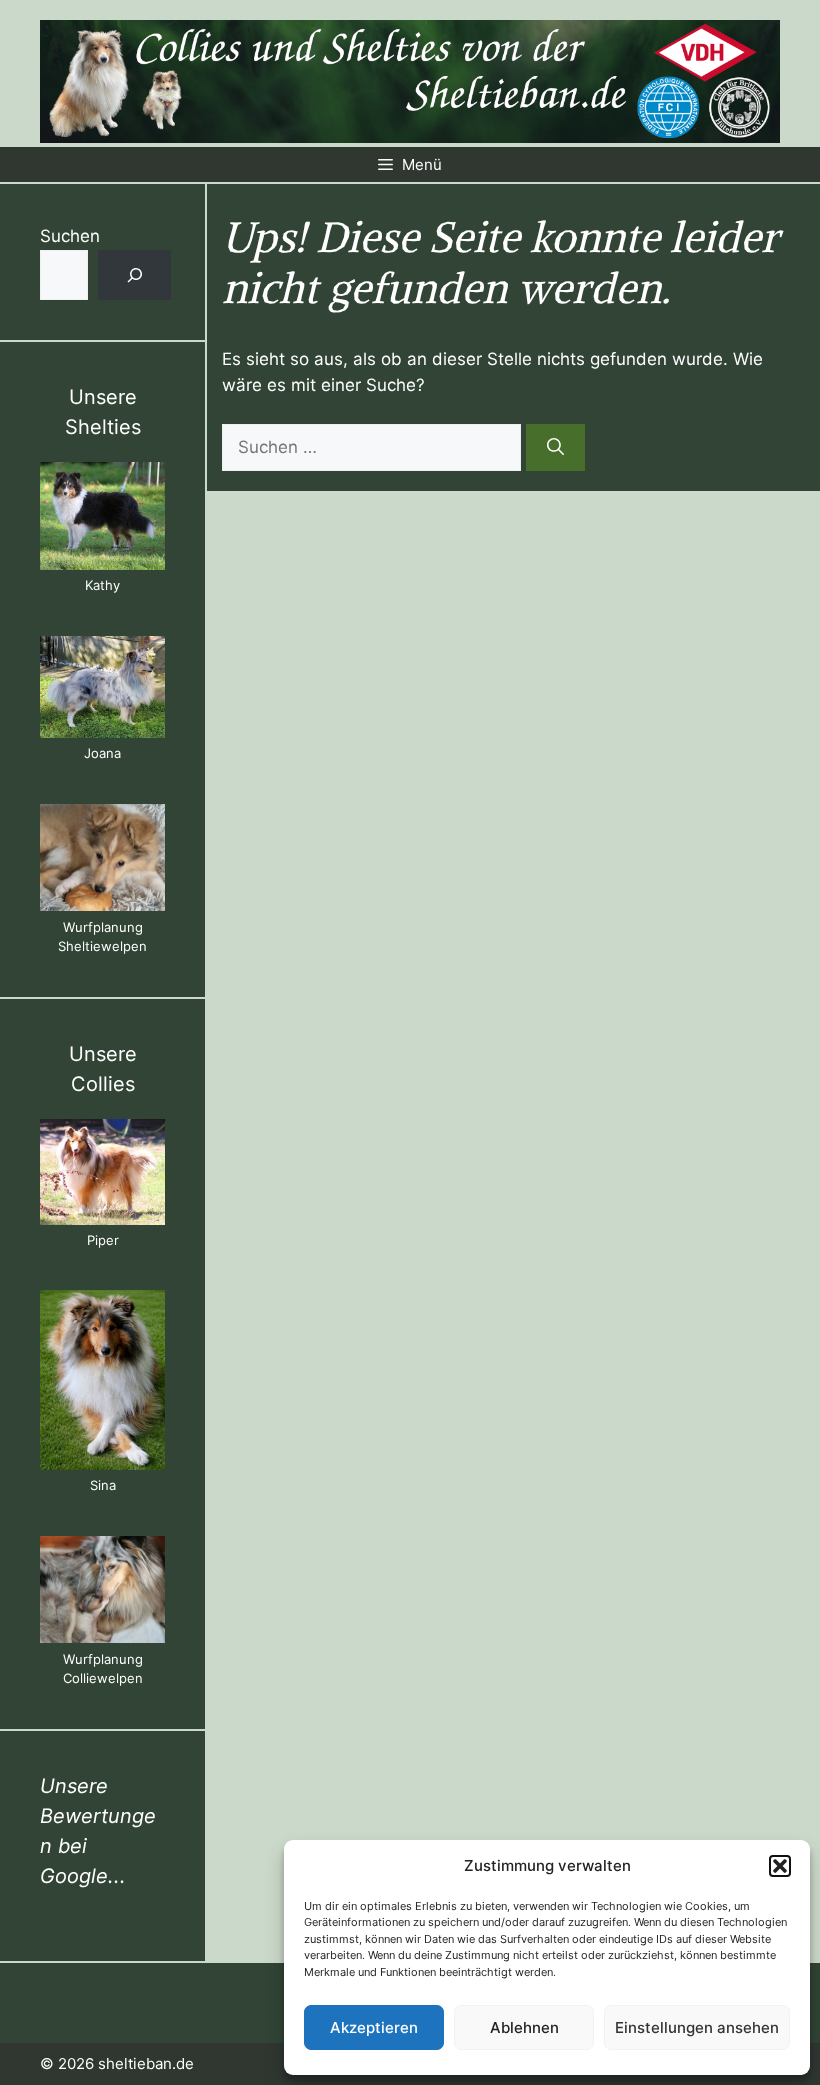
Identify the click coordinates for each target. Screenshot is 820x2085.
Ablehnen (524, 2027)
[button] (780, 1866)
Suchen (70, 236)
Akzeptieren (374, 2027)
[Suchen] (555, 448)
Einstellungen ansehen (697, 2027)
